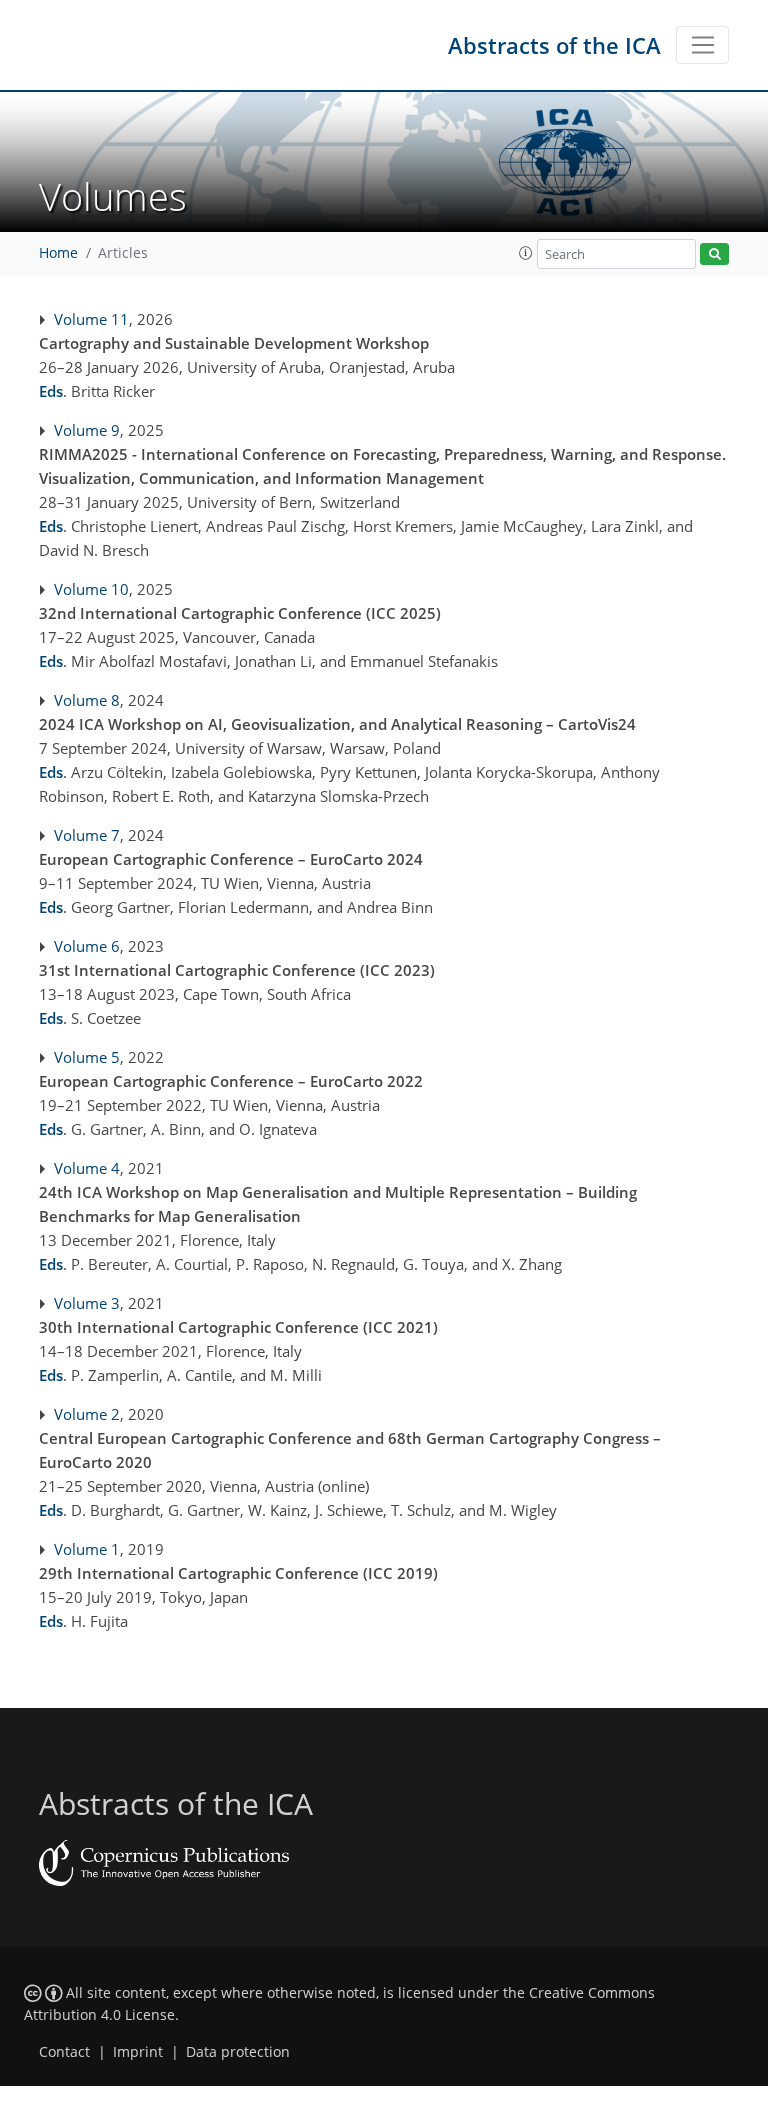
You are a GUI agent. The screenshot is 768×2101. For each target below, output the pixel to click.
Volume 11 (91, 319)
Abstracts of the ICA (554, 45)
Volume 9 (87, 430)
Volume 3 (87, 1303)
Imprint (138, 2052)
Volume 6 (87, 946)
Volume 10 (91, 589)
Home (58, 253)
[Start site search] (714, 254)
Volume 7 (87, 835)
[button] (526, 253)
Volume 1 (87, 1549)
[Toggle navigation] (702, 45)
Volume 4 (87, 1168)
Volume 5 (87, 1057)
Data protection (238, 2052)
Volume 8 (87, 700)
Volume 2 (87, 1414)
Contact (64, 2052)
